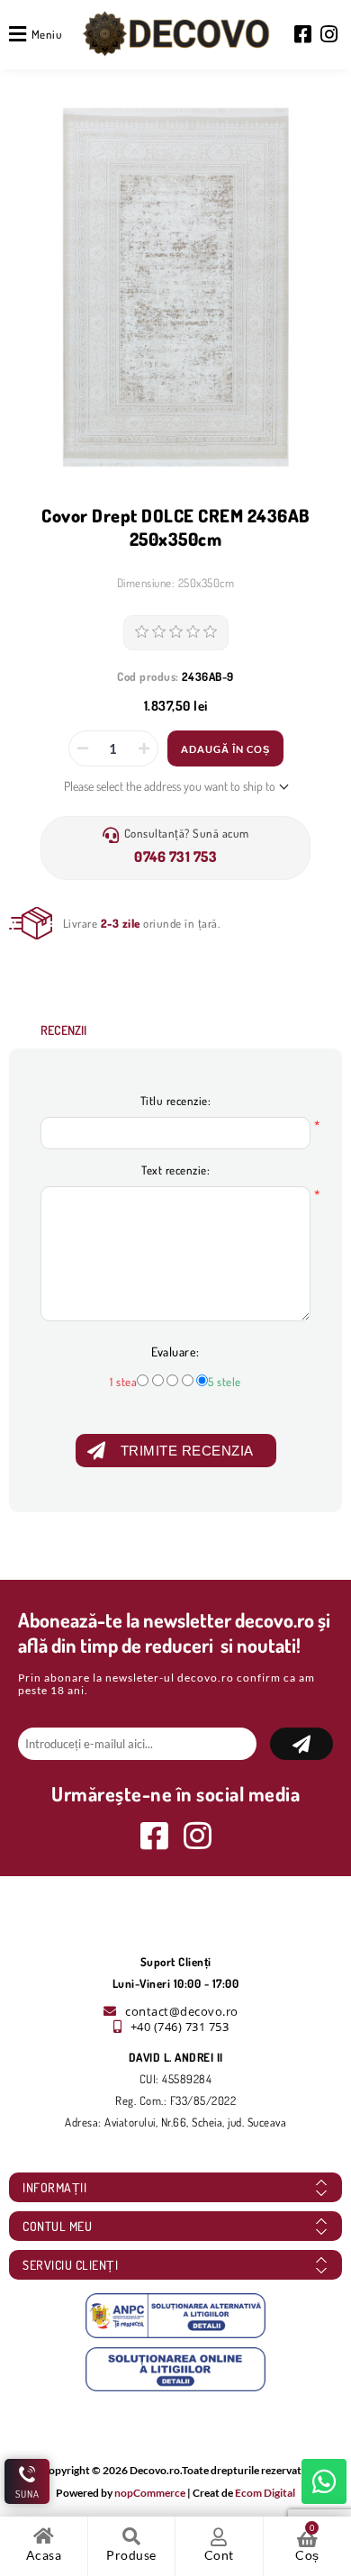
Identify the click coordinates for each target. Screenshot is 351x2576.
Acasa (44, 2555)
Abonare (301, 1744)
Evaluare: (175, 1351)
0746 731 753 (175, 857)
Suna (27, 2494)
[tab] (64, 1030)
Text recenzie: (175, 1170)
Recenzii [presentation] (63, 1030)
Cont (219, 2555)
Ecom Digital (265, 2493)
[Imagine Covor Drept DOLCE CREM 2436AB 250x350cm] (176, 287)
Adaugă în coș (225, 749)
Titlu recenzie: (176, 1101)
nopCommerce (150, 2493)
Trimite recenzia (187, 1451)
